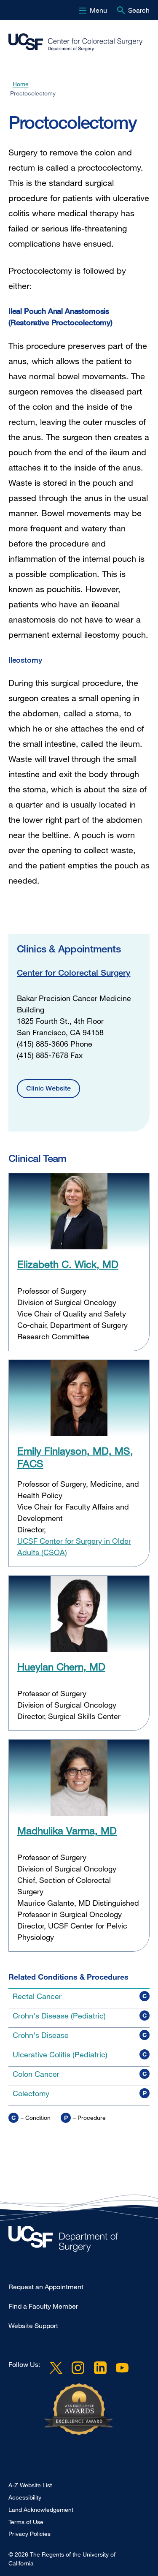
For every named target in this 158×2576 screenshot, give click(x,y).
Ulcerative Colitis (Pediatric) (60, 2054)
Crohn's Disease (41, 2035)
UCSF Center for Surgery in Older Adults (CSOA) (74, 1546)
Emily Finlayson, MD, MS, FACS (75, 1457)
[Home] (76, 42)
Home (21, 84)
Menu (98, 10)
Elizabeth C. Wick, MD (68, 1264)
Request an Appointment (46, 2287)
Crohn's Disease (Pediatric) (59, 2016)
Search (139, 10)
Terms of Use (26, 2522)
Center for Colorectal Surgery (74, 972)
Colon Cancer (36, 2074)
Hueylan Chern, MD (61, 1666)
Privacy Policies (29, 2534)
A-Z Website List (30, 2485)
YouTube (122, 2368)
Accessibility (25, 2497)
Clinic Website (48, 1088)
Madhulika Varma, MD (67, 1830)
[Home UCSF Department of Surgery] (79, 2241)
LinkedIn (100, 2368)
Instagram (78, 2368)
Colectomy (31, 2093)
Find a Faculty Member (43, 2306)
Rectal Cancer (37, 1996)
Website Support (33, 2326)
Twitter (56, 2368)
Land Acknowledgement (41, 2509)
